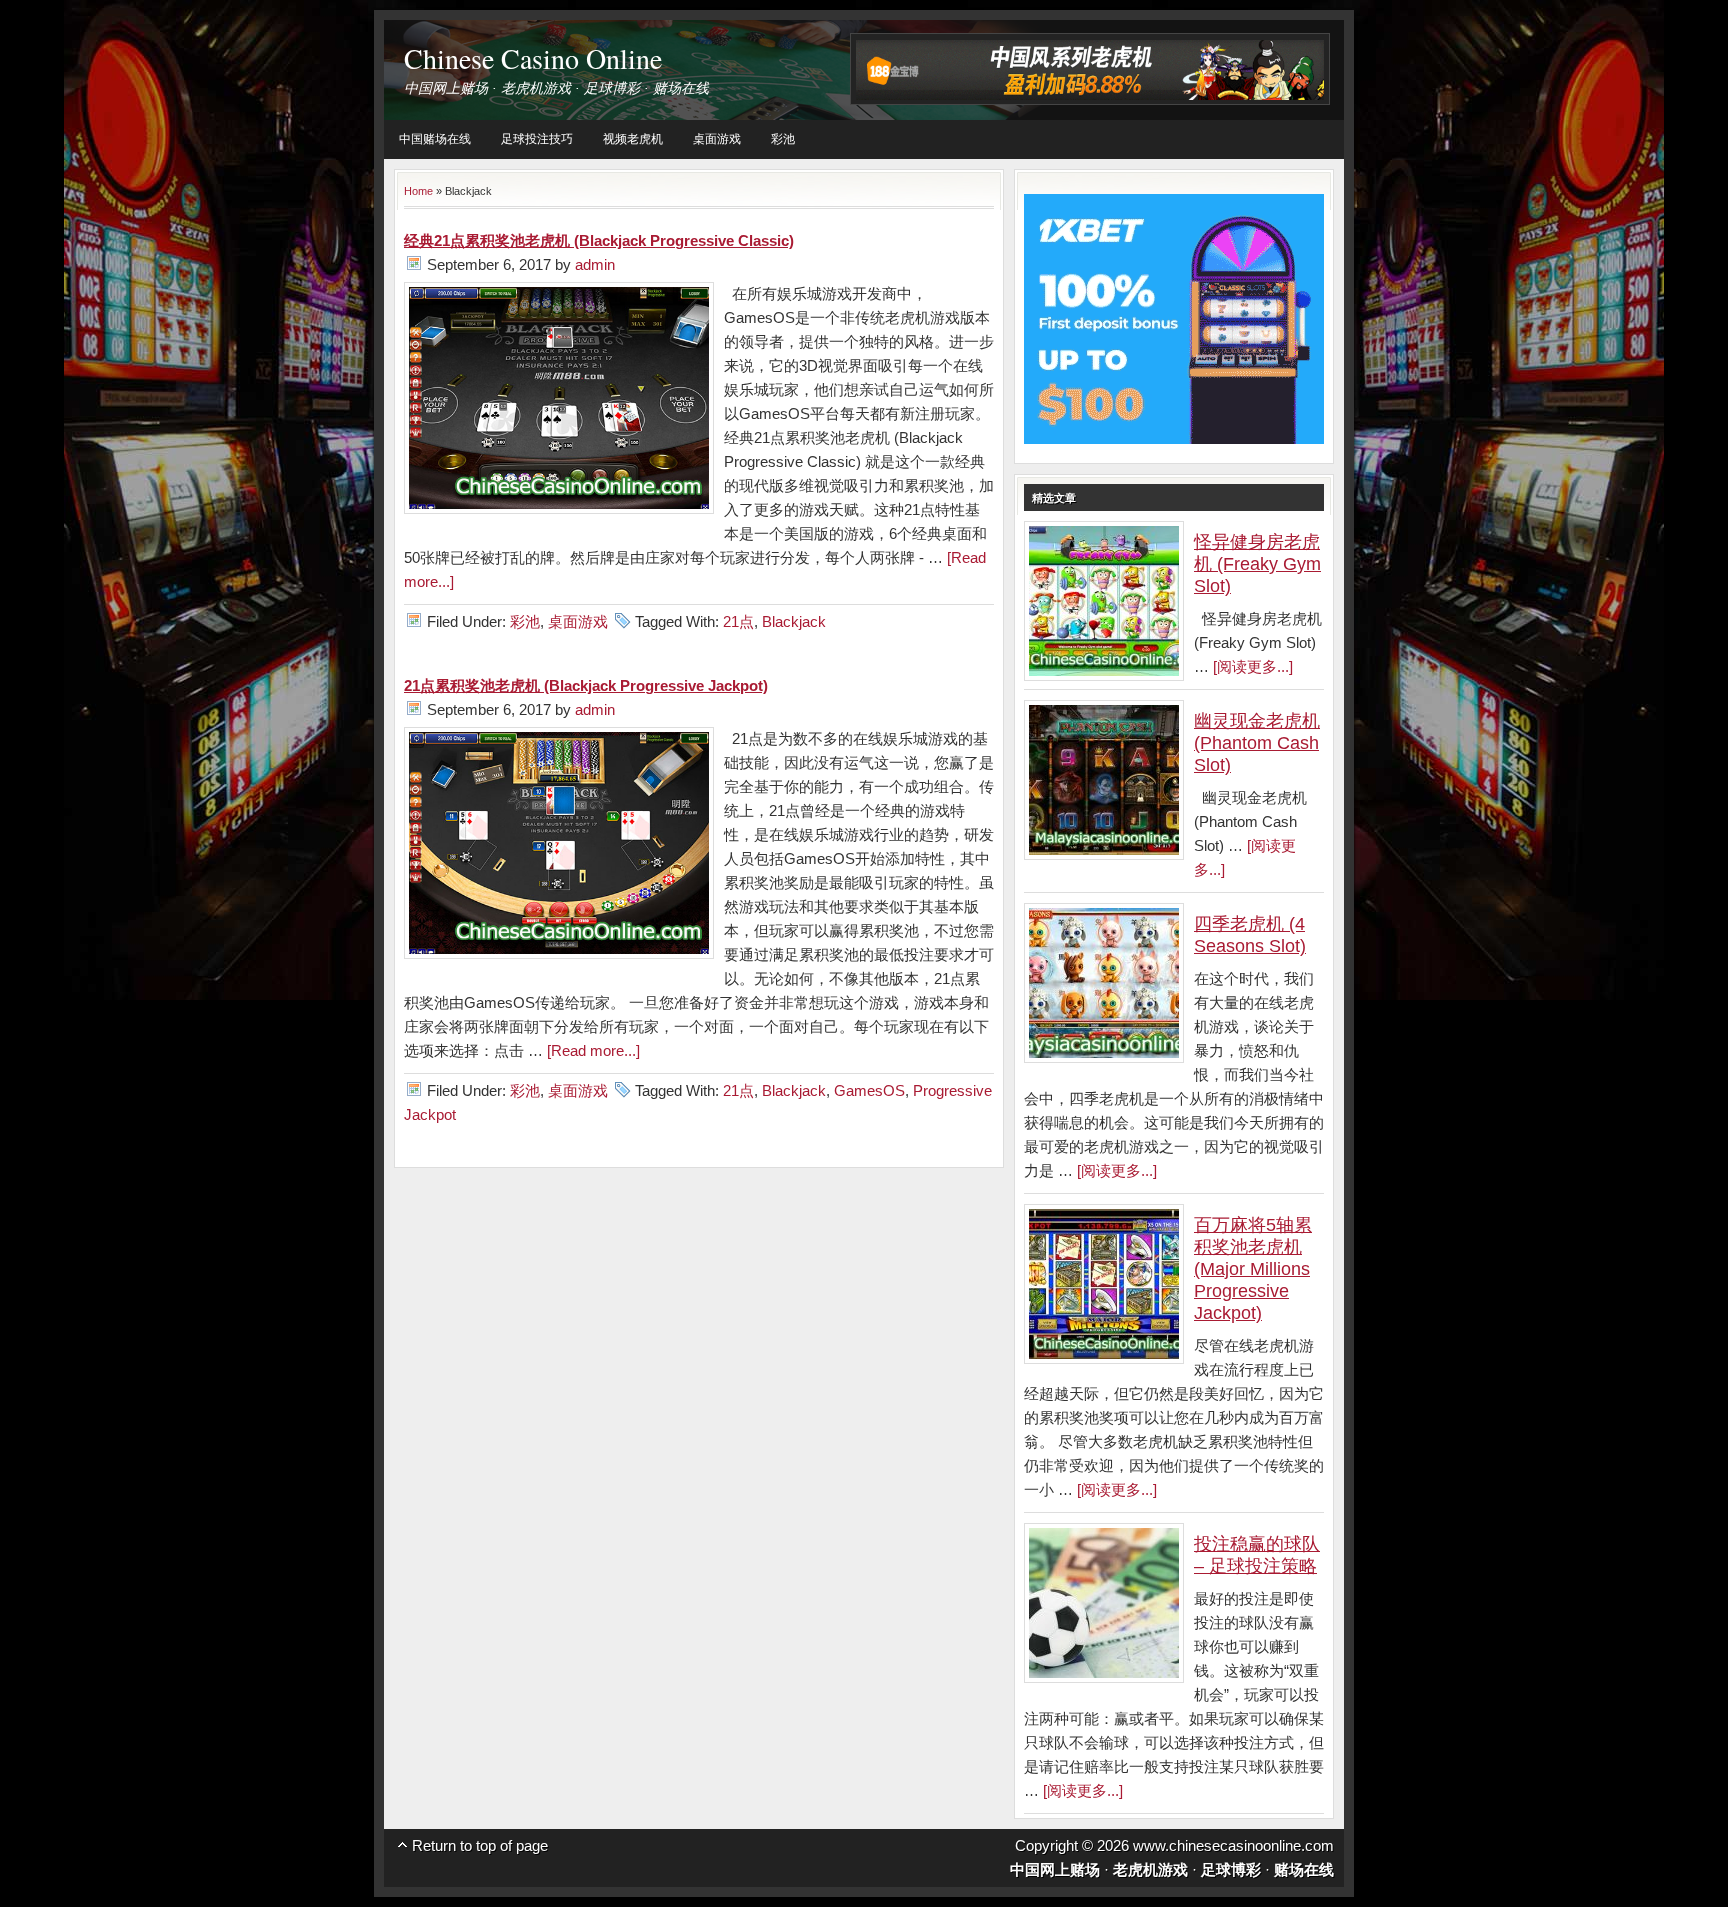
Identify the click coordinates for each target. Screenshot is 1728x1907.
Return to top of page (480, 1845)
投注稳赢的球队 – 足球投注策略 (1257, 1555)
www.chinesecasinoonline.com (1233, 1845)
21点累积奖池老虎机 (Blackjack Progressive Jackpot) (586, 685)
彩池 (783, 139)
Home (418, 191)
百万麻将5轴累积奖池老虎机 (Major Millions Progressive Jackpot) (1253, 1269)
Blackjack (794, 621)
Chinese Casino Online (533, 58)
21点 (738, 621)
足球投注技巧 (537, 139)
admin (595, 264)
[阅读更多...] (1253, 666)
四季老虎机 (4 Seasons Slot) (1250, 935)
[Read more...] (593, 1050)
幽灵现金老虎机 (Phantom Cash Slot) (1257, 743)
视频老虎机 (633, 139)
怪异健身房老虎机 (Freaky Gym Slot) (1257, 564)
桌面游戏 (717, 139)
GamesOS (869, 1090)
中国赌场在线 (435, 139)
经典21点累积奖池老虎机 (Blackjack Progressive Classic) (599, 240)
